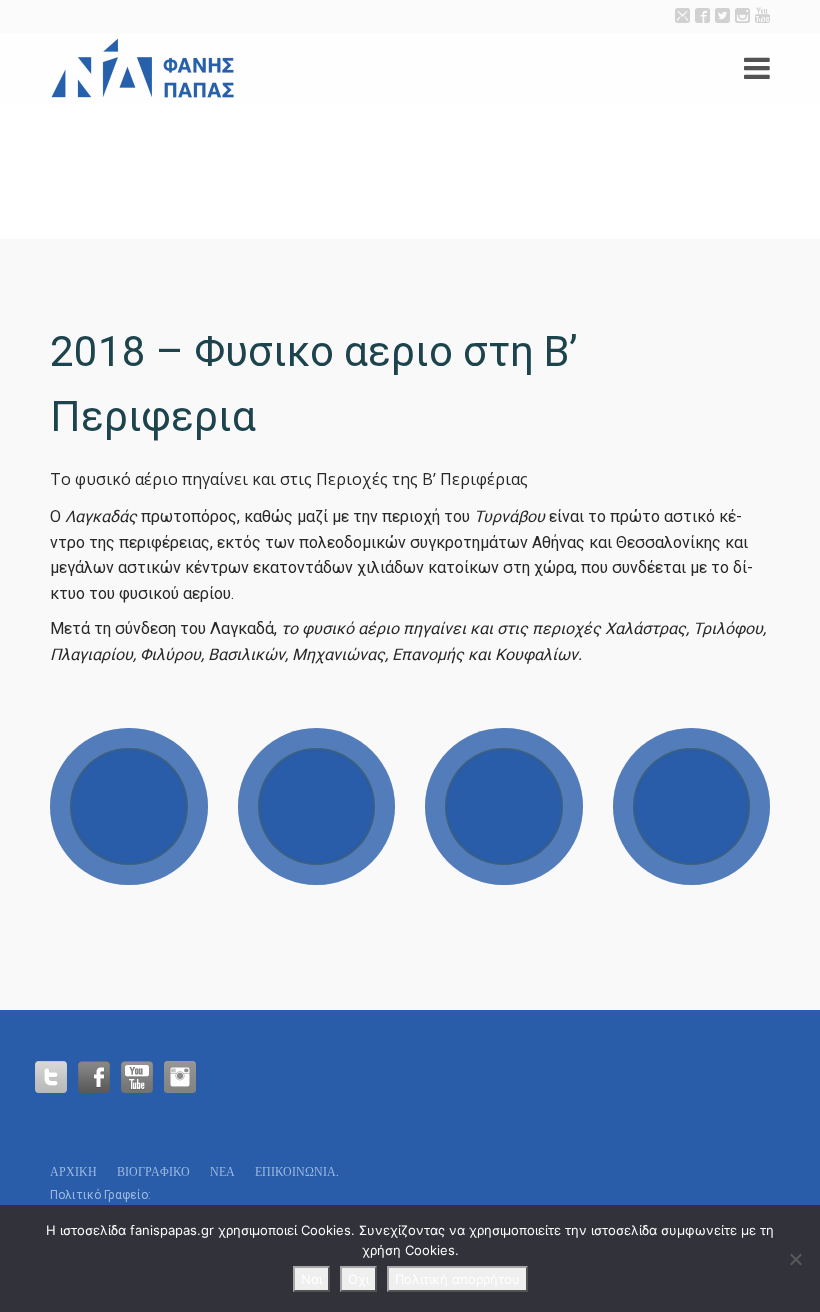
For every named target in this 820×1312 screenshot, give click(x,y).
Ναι (311, 1279)
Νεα (222, 1171)
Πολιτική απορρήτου (457, 1279)
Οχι (358, 1279)
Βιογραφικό (153, 1171)
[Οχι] (795, 1259)
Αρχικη (73, 1171)
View (129, 807)
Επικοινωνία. (297, 1171)
